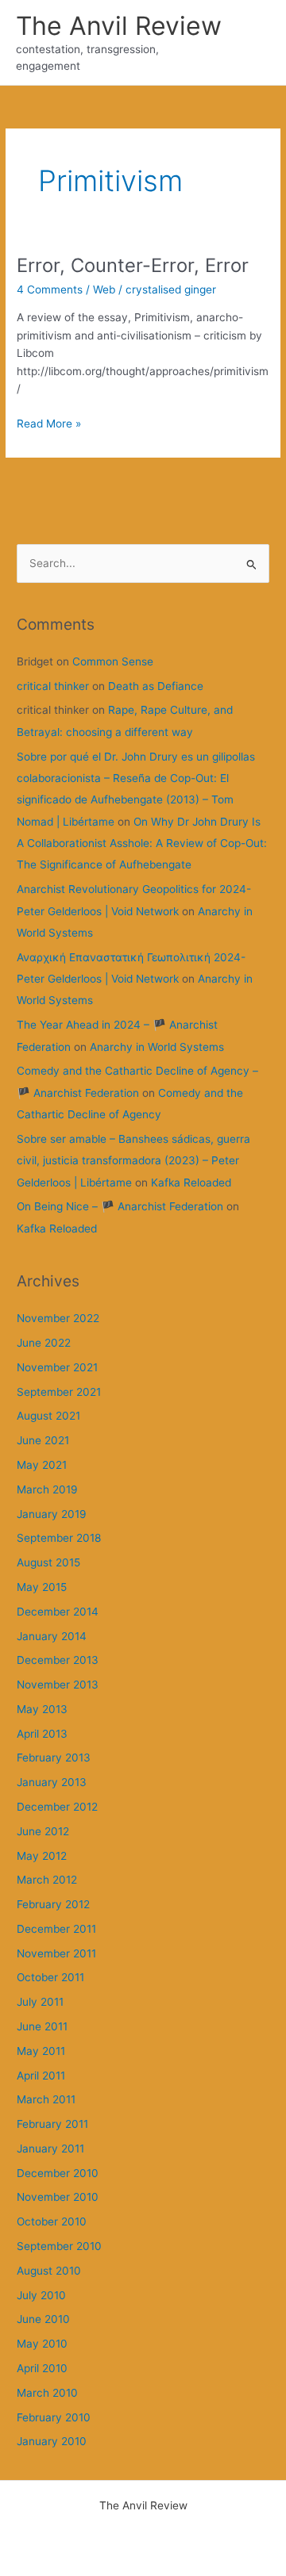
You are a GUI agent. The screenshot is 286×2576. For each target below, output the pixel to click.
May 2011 (41, 2051)
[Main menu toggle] (255, 42)
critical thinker (53, 686)
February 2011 (52, 2124)
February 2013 (54, 1758)
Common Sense (113, 661)
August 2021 (48, 1416)
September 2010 (59, 2246)
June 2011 (42, 2026)
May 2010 (42, 2344)
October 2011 (50, 1977)
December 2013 (58, 1660)
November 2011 (56, 1953)
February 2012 (53, 1904)
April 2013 (42, 1734)
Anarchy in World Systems (157, 1047)
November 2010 (58, 2197)
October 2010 (52, 2221)
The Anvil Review (119, 26)
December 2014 (58, 1612)
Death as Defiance (156, 686)
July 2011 (40, 2002)
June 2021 (43, 1440)
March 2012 (47, 1880)
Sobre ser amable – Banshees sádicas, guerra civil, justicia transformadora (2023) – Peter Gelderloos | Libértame (133, 1161)
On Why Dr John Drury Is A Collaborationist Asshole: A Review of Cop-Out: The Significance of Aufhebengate (142, 843)
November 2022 (58, 1318)
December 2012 (57, 1807)
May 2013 (42, 1709)
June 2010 (43, 2319)
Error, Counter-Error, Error (133, 265)
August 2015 (48, 1562)
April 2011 (41, 2076)
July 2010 (41, 2295)
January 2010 (52, 2441)
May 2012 (42, 1856)
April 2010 (42, 2368)
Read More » (49, 425)
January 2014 (52, 1636)
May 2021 (42, 1465)
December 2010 (58, 2173)
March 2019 (47, 1489)
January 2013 (52, 1782)
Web (104, 289)
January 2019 (52, 1514)
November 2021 (57, 1367)
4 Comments (50, 289)
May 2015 (42, 1587)
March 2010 (47, 2393)
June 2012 (43, 1831)
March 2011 (46, 2099)
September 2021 (59, 1392)
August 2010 (49, 2271)
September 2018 (59, 1538)
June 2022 (44, 1343)
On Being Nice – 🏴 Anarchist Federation (120, 1206)
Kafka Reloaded (191, 1183)
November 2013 (58, 1685)
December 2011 (56, 1929)
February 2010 (54, 2417)
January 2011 (50, 2149)
